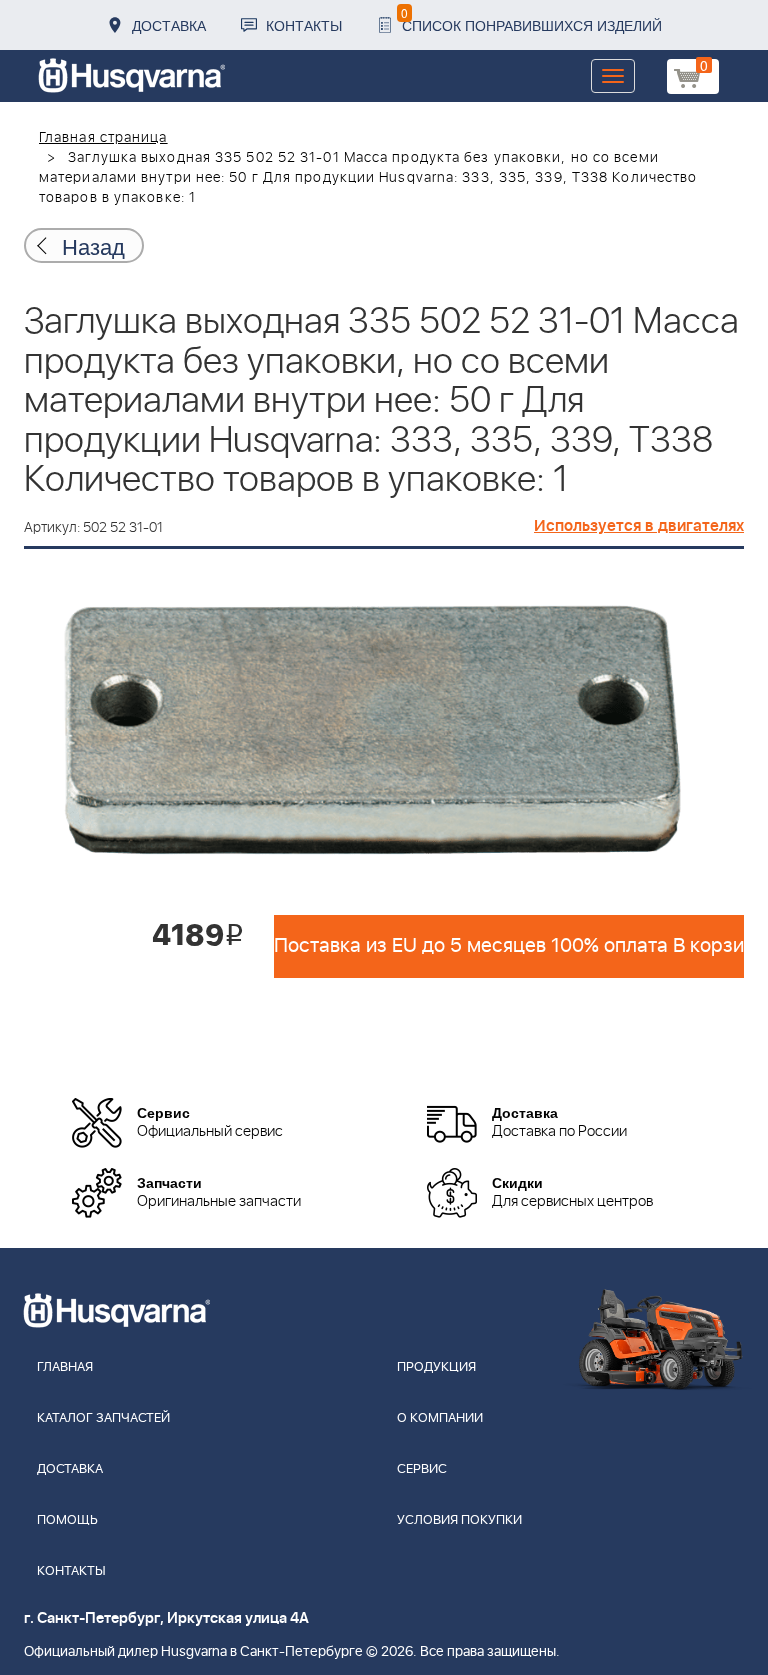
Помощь (67, 1520)
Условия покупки (459, 1520)
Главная (65, 1367)
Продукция (436, 1367)
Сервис (422, 1469)
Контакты (304, 25)
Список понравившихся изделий (531, 19)
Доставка (169, 25)
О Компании (440, 1418)
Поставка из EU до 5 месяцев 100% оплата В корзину (509, 946)
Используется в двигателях (639, 526)
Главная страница (103, 138)
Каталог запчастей (103, 1418)
